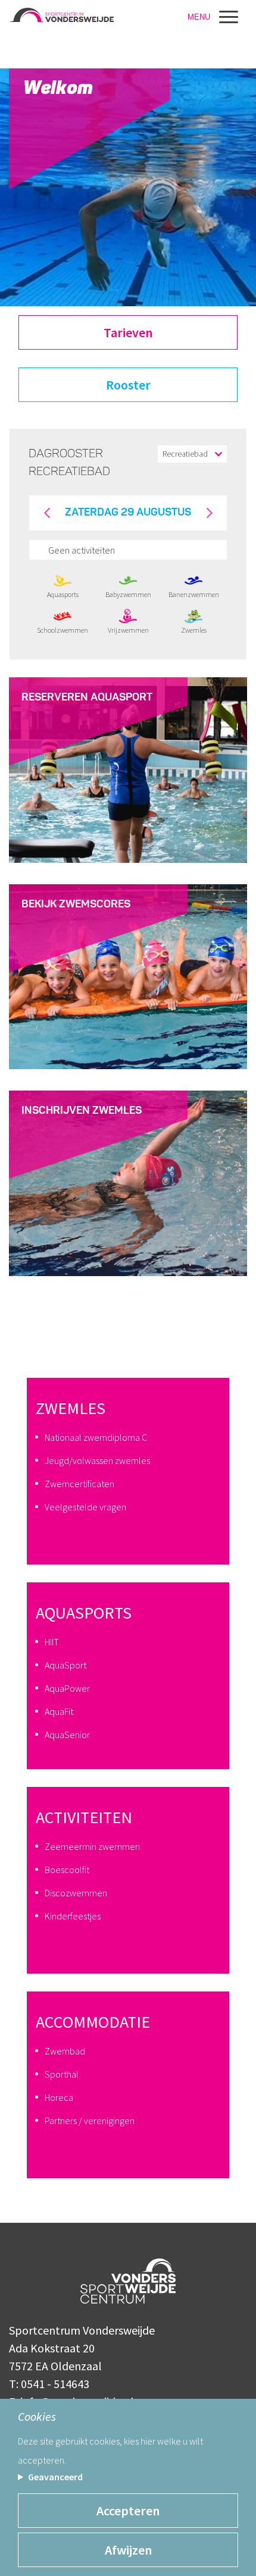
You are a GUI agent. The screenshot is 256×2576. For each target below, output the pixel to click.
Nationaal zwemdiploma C (96, 1437)
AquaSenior (67, 1735)
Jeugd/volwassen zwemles (97, 1460)
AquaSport (65, 1665)
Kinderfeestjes (73, 1916)
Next (209, 513)
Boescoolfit (67, 1870)
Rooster (128, 385)
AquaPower (67, 1688)
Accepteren (128, 2511)
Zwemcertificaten (79, 1484)
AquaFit (59, 1711)
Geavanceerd (55, 2477)
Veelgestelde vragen (85, 1507)
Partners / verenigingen (90, 2121)
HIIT (52, 1642)
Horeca (59, 2097)
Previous (47, 513)
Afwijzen (128, 2550)
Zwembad (65, 2051)
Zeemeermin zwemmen (92, 1846)
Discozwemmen (76, 1893)
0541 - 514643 (55, 2384)
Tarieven (128, 332)
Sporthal (62, 2074)
